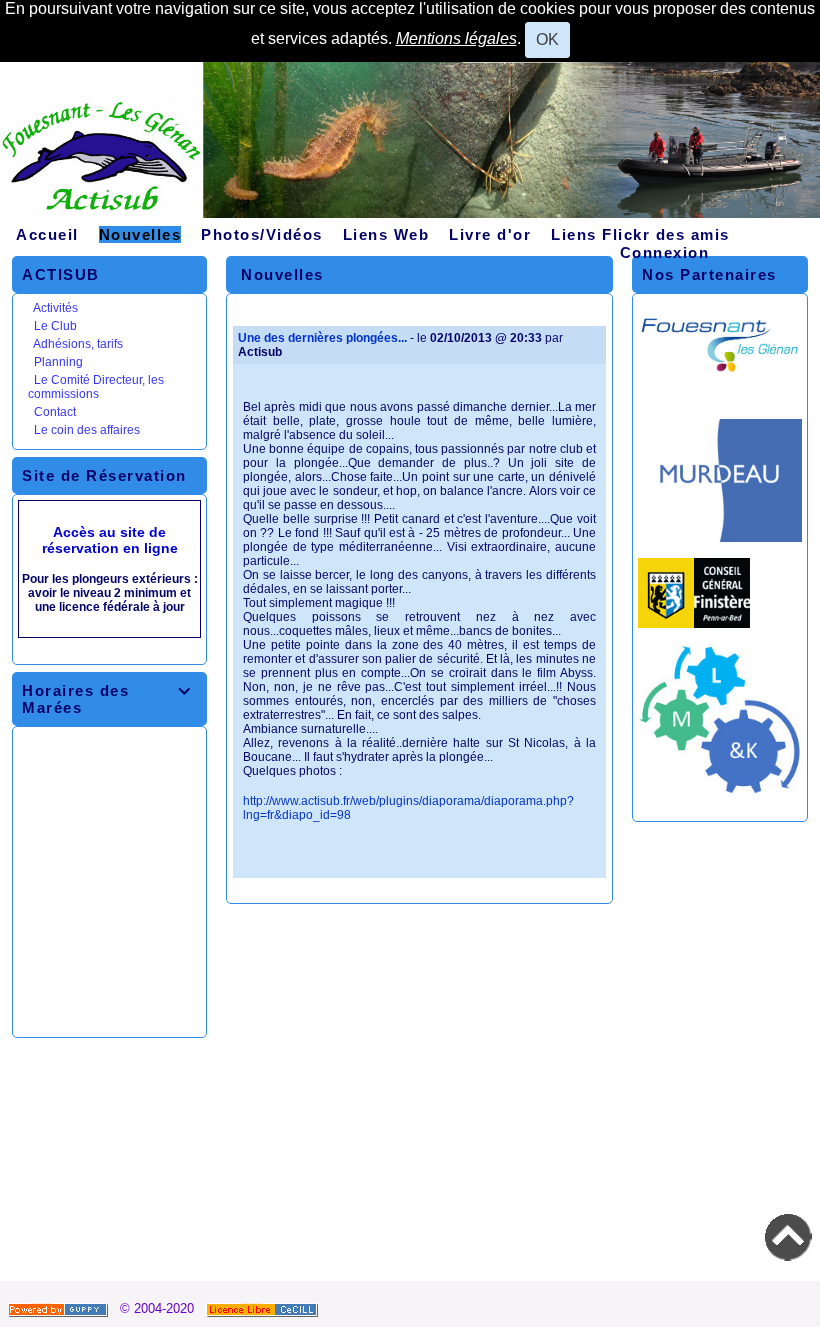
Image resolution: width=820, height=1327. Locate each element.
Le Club (55, 326)
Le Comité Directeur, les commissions (96, 387)
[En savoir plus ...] (264, 1308)
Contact (55, 412)
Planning (58, 362)
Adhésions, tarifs (78, 344)
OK (547, 39)
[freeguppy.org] (60, 1308)
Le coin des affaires (87, 430)
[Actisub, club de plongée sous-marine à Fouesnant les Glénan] (410, 147)
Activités (55, 308)
